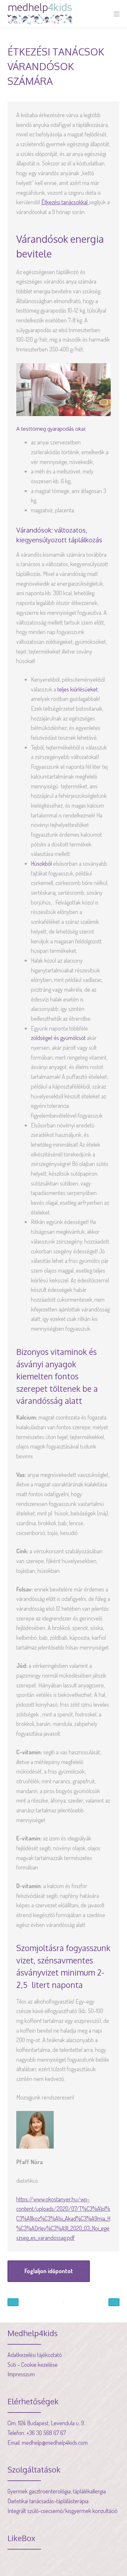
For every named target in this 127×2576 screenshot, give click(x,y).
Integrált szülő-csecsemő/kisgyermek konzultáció (63, 2511)
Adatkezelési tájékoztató (35, 2355)
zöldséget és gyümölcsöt (58, 1038)
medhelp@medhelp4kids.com (55, 2443)
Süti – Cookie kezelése (33, 2365)
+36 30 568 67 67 (46, 2433)
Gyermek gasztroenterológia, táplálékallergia (57, 2491)
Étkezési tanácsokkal (65, 202)
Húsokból (41, 863)
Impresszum (21, 2374)
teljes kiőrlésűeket (78, 689)
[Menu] (117, 14)
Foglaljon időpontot (49, 2271)
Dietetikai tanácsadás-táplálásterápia (48, 2501)
